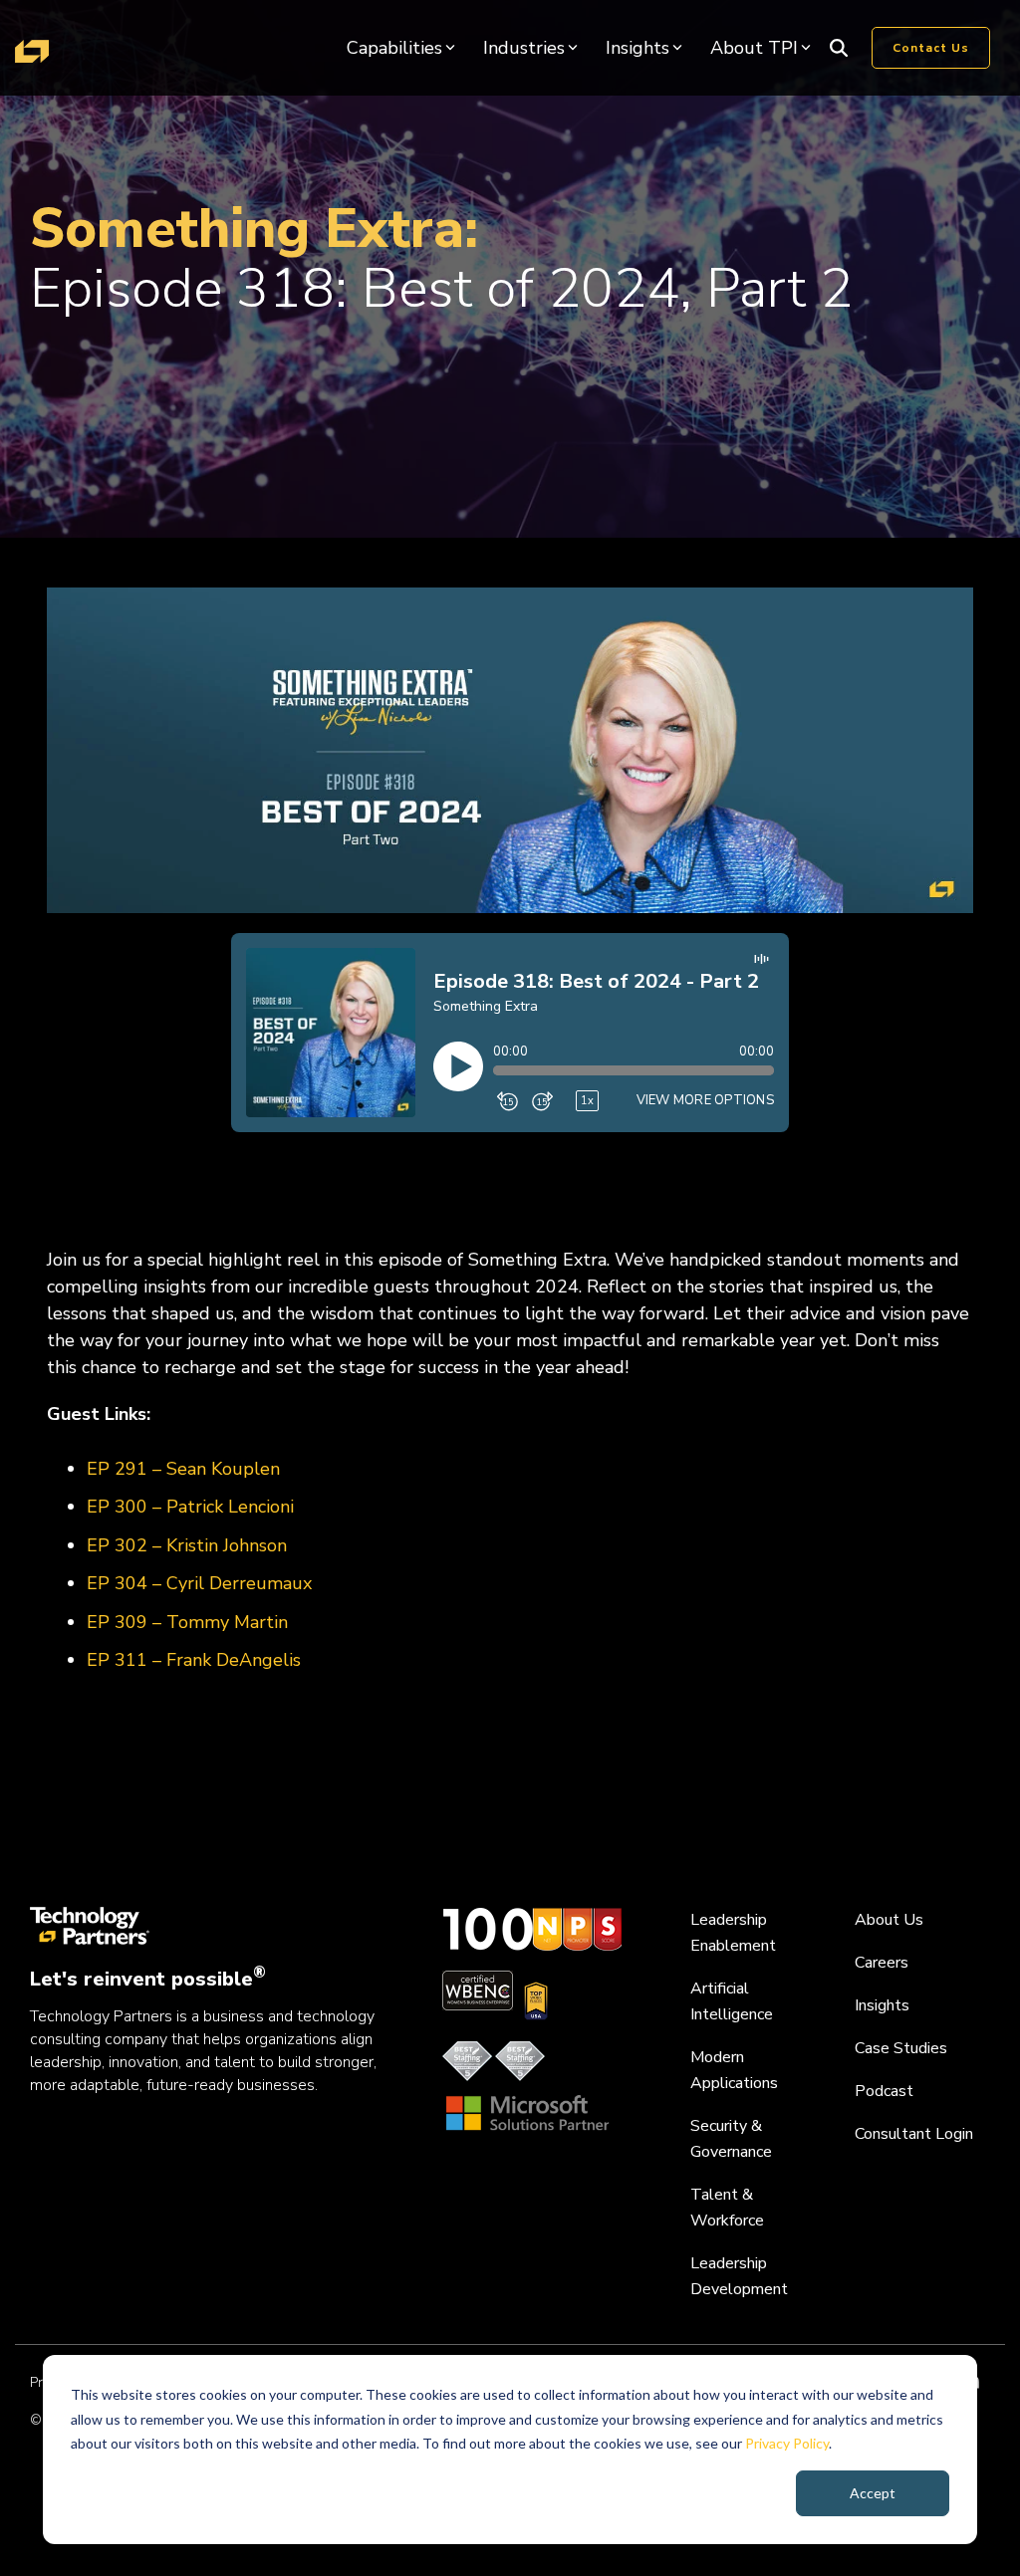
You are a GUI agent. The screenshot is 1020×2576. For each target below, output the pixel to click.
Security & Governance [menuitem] (731, 2139)
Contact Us (931, 48)
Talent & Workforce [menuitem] (727, 2208)
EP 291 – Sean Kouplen (183, 1469)
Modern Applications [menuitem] (734, 2070)
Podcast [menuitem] (884, 2091)
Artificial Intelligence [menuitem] (732, 2001)
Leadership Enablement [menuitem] (733, 1933)
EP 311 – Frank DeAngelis (194, 1660)
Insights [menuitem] (882, 2005)
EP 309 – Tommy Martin (187, 1622)
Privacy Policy (787, 2443)
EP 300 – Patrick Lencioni (190, 1507)
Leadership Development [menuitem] (739, 2276)
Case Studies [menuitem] (901, 2048)
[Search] (839, 48)
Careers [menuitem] (882, 1963)
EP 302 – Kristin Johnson (187, 1545)
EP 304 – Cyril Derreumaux (199, 1583)
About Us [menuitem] (889, 1920)
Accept (873, 2493)
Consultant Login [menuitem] (914, 2134)
